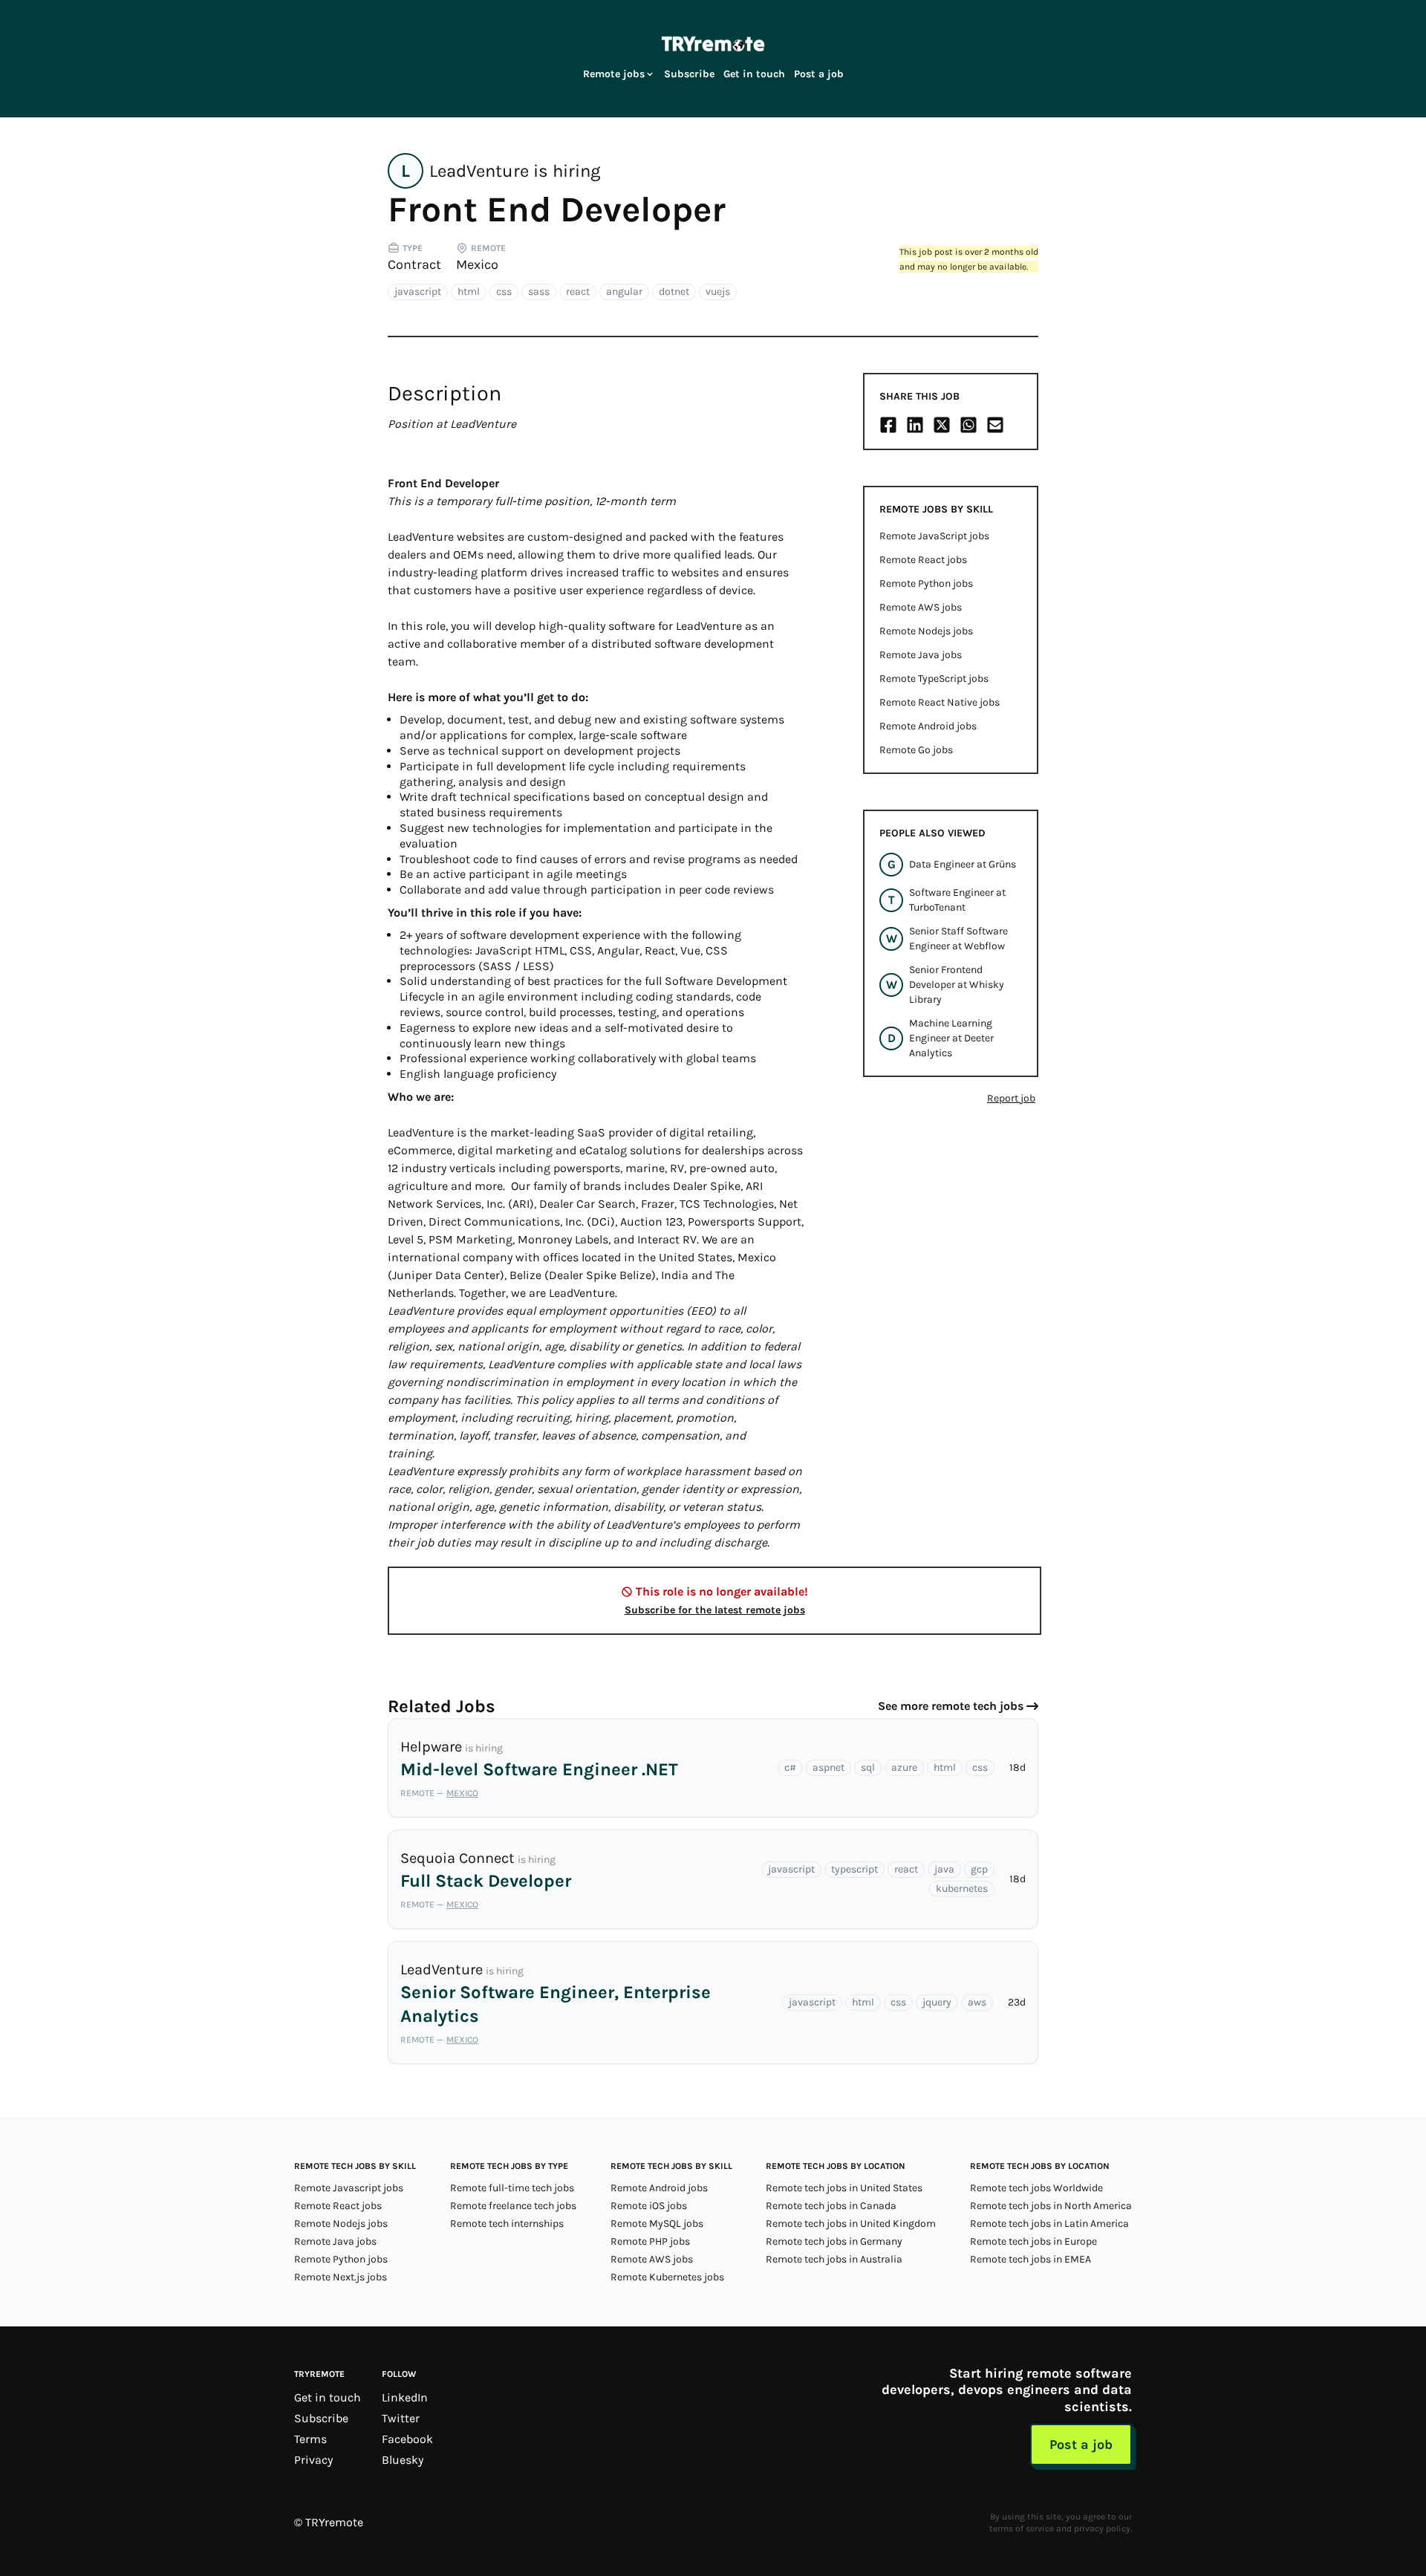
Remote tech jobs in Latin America (1049, 2224)
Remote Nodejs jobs (926, 631)
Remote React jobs (923, 560)
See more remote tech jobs (951, 1706)
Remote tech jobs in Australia (834, 2259)
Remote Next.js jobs (341, 2277)
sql (868, 1767)
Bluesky (403, 2460)
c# (790, 1767)
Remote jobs (614, 74)
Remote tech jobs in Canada (831, 2206)
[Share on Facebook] (888, 425)
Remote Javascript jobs (349, 2188)
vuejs (718, 292)
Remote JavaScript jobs (934, 536)
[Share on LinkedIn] (915, 425)
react (578, 292)
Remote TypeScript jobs (934, 679)
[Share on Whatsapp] (968, 425)
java (944, 1869)
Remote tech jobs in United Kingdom (851, 2224)
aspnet (828, 1767)
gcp (979, 1869)
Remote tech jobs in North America (1051, 2206)
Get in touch (754, 74)
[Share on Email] (995, 425)
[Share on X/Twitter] (942, 425)
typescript (854, 1869)
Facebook (407, 2439)
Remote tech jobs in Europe (1033, 2241)
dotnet (674, 292)
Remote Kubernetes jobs (667, 2277)
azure (904, 1767)
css (504, 292)
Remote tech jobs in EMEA (1031, 2259)
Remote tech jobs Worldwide (1036, 2188)
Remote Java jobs (921, 655)
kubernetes (962, 1889)
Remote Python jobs (926, 583)
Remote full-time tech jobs (512, 2188)
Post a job (819, 74)
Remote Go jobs (916, 750)
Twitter (401, 2418)
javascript (418, 292)
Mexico (477, 264)
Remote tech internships (507, 2224)
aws (977, 2002)
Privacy (313, 2460)
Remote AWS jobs (921, 607)
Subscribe (689, 74)
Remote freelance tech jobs (513, 2206)
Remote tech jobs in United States (844, 2188)
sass (539, 292)
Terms (310, 2439)
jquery (937, 2002)
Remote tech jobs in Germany (834, 2241)
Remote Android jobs (928, 726)
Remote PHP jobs (650, 2241)
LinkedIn (405, 2397)
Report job (1011, 1098)
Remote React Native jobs (940, 702)
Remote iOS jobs (649, 2206)
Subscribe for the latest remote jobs (715, 1610)
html (469, 292)
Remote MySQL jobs (657, 2224)
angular (624, 292)
